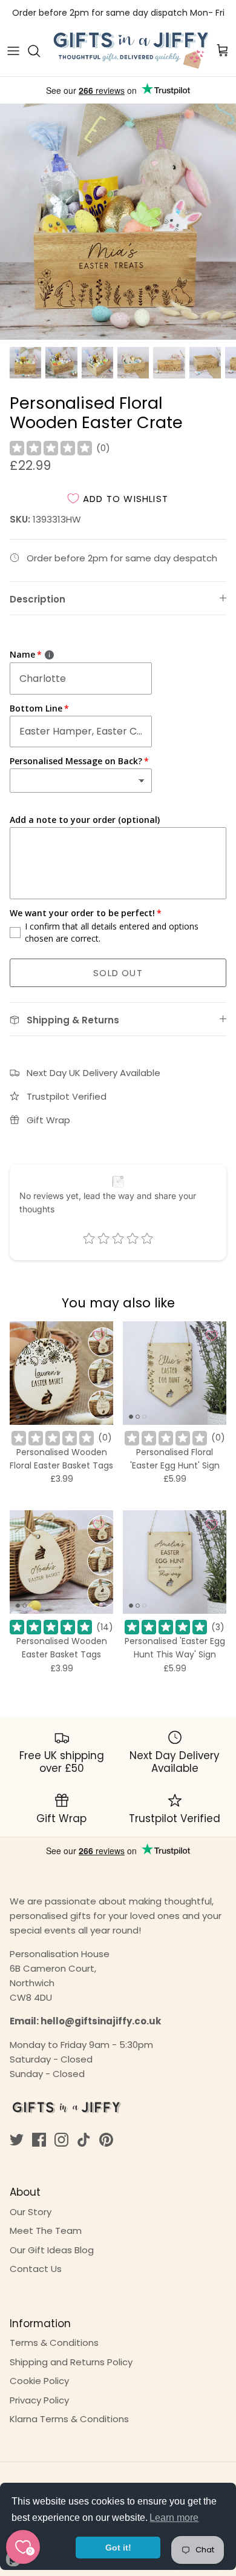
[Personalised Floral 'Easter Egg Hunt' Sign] (175, 1373)
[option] (118, 222)
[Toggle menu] (13, 51)
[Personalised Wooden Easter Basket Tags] (61, 1562)
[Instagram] (61, 2140)
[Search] (40, 51)
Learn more (174, 2518)
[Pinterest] (106, 2140)
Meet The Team (46, 2231)
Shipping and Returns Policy (71, 2362)
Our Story (31, 2212)
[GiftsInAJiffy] (131, 51)
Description (38, 599)
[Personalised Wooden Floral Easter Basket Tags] (61, 1373)
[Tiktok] (84, 2140)
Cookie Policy (39, 2381)
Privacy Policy (39, 2400)
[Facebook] (39, 2140)
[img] (51, 448)
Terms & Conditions (54, 2343)
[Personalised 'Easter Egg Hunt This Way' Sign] (175, 1562)
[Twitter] (17, 2140)
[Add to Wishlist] (99, 1336)
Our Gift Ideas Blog (52, 2250)
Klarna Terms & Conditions (69, 2419)
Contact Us (36, 2269)
